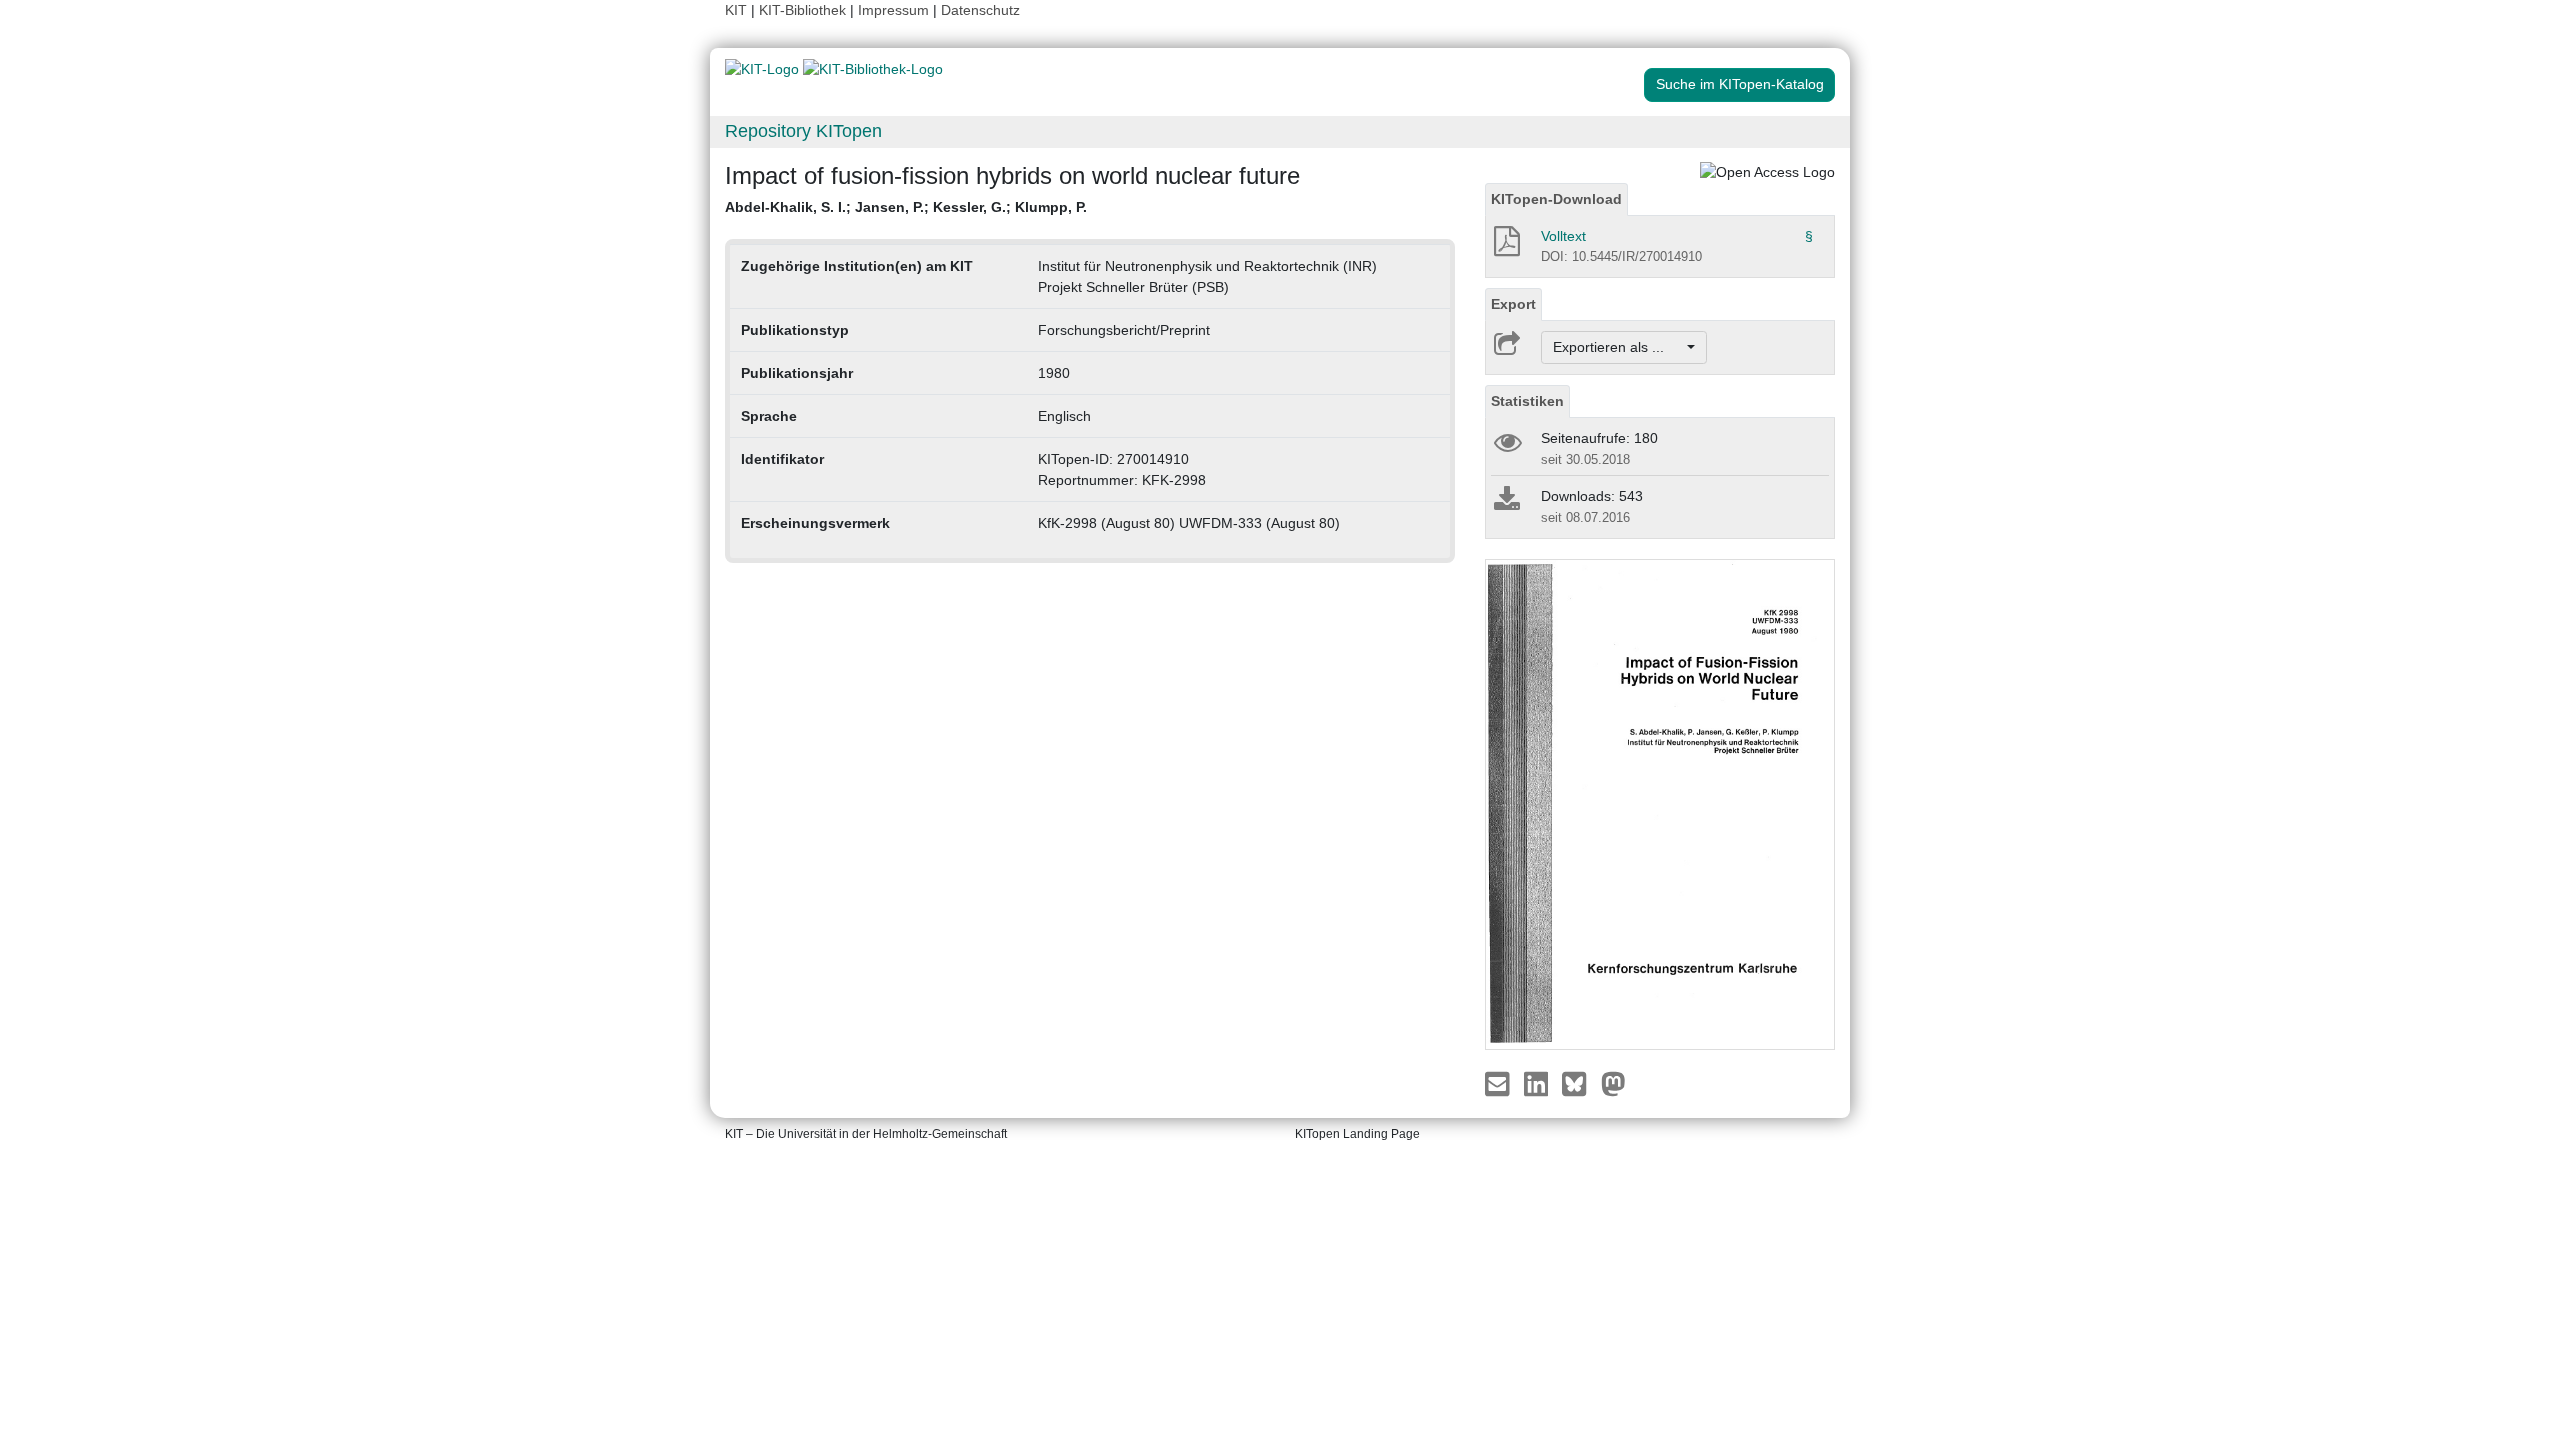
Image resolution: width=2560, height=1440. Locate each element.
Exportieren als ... (1618, 347)
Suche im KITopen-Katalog (1740, 84)
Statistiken (1527, 401)
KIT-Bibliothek (804, 10)
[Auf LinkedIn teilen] (1538, 1083)
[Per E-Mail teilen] (1499, 1083)
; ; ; (906, 207)
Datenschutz (980, 10)
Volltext (1563, 236)
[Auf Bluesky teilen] (1579, 1083)
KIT (736, 10)
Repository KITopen (803, 131)
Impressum (893, 10)
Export (1513, 304)
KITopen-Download (1556, 199)
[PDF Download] (1505, 247)
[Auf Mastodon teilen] (1613, 1083)
